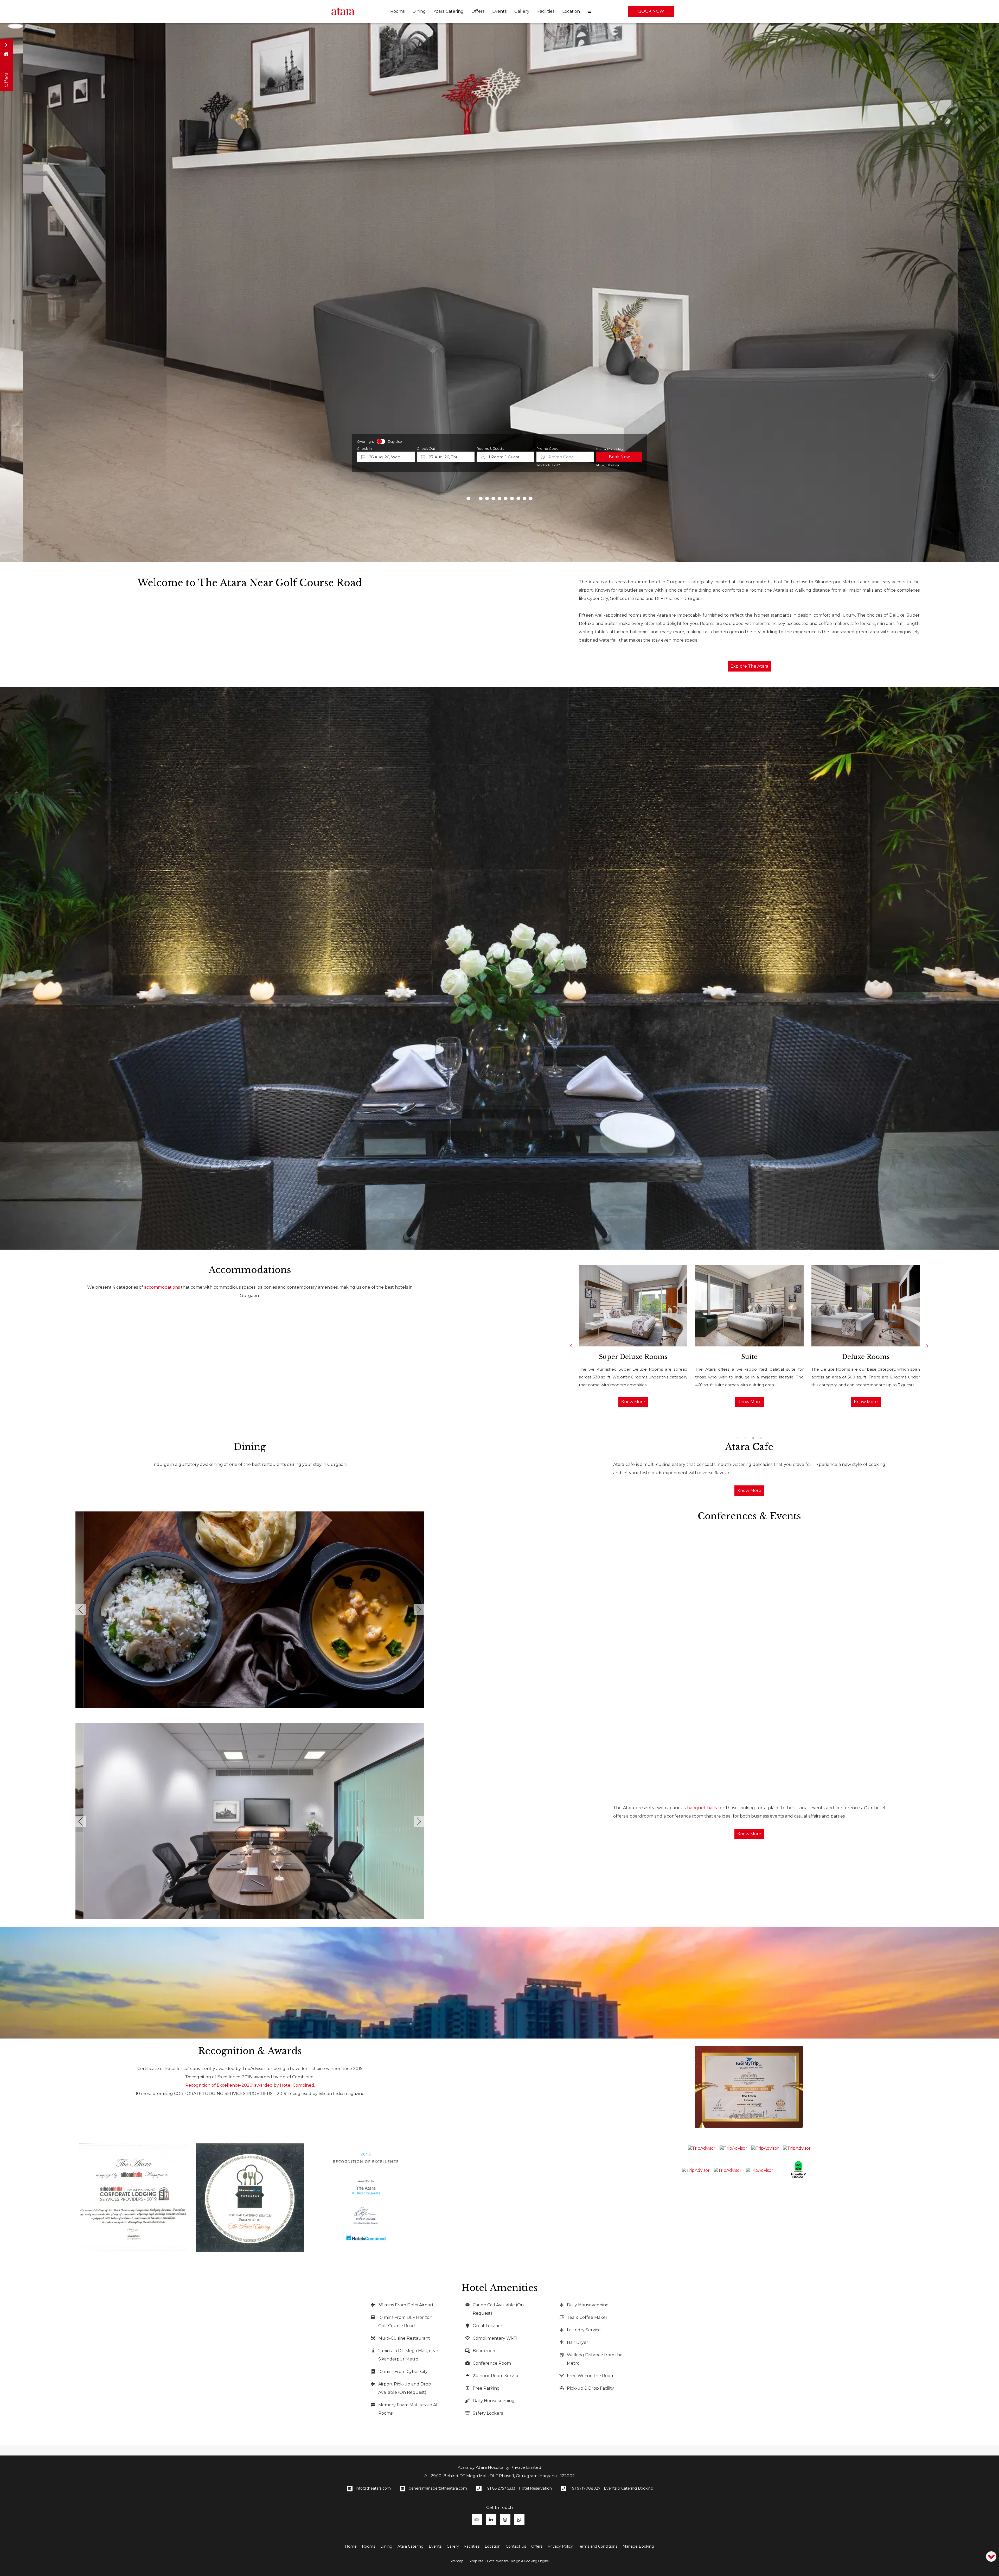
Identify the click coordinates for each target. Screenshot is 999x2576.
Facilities (546, 11)
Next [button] (927, 1346)
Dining (419, 11)
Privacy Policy (560, 2546)
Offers (478, 11)
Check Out (426, 449)
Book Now (651, 11)
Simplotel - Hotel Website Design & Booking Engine (509, 2561)
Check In (364, 449)
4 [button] (761, 1438)
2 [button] (745, 1438)
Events (499, 11)
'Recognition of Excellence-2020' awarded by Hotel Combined (249, 2085)
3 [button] (753, 1438)
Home (351, 2546)
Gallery (522, 11)
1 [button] (738, 1438)
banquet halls (702, 1808)
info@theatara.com (373, 2488)
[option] (633, 1336)
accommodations (162, 1287)
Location (571, 11)
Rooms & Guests (490, 449)
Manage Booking (608, 465)
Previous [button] (571, 1346)
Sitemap (457, 2561)
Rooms (397, 11)
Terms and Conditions (598, 2546)
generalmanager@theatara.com (438, 2488)
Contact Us (516, 2546)
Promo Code (547, 449)
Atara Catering (449, 11)
